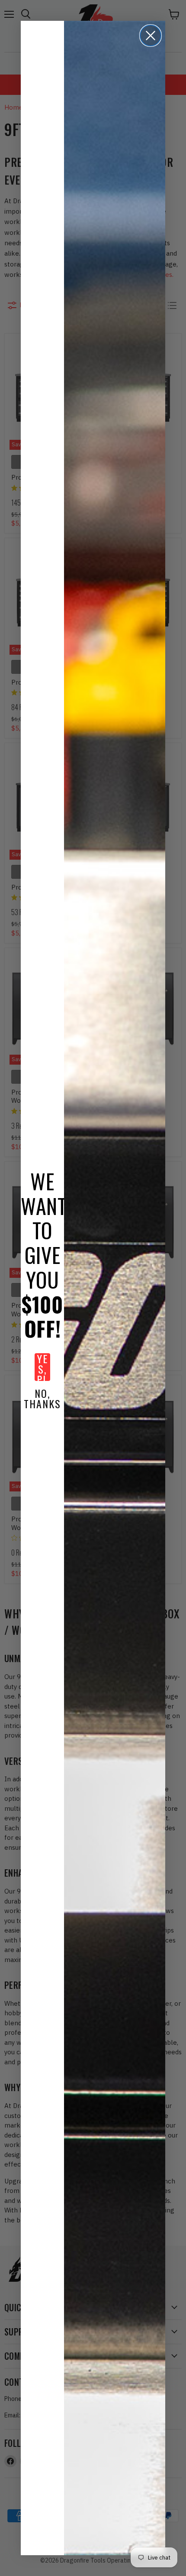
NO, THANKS (42, 1398)
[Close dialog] (151, 36)
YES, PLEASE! (43, 1367)
